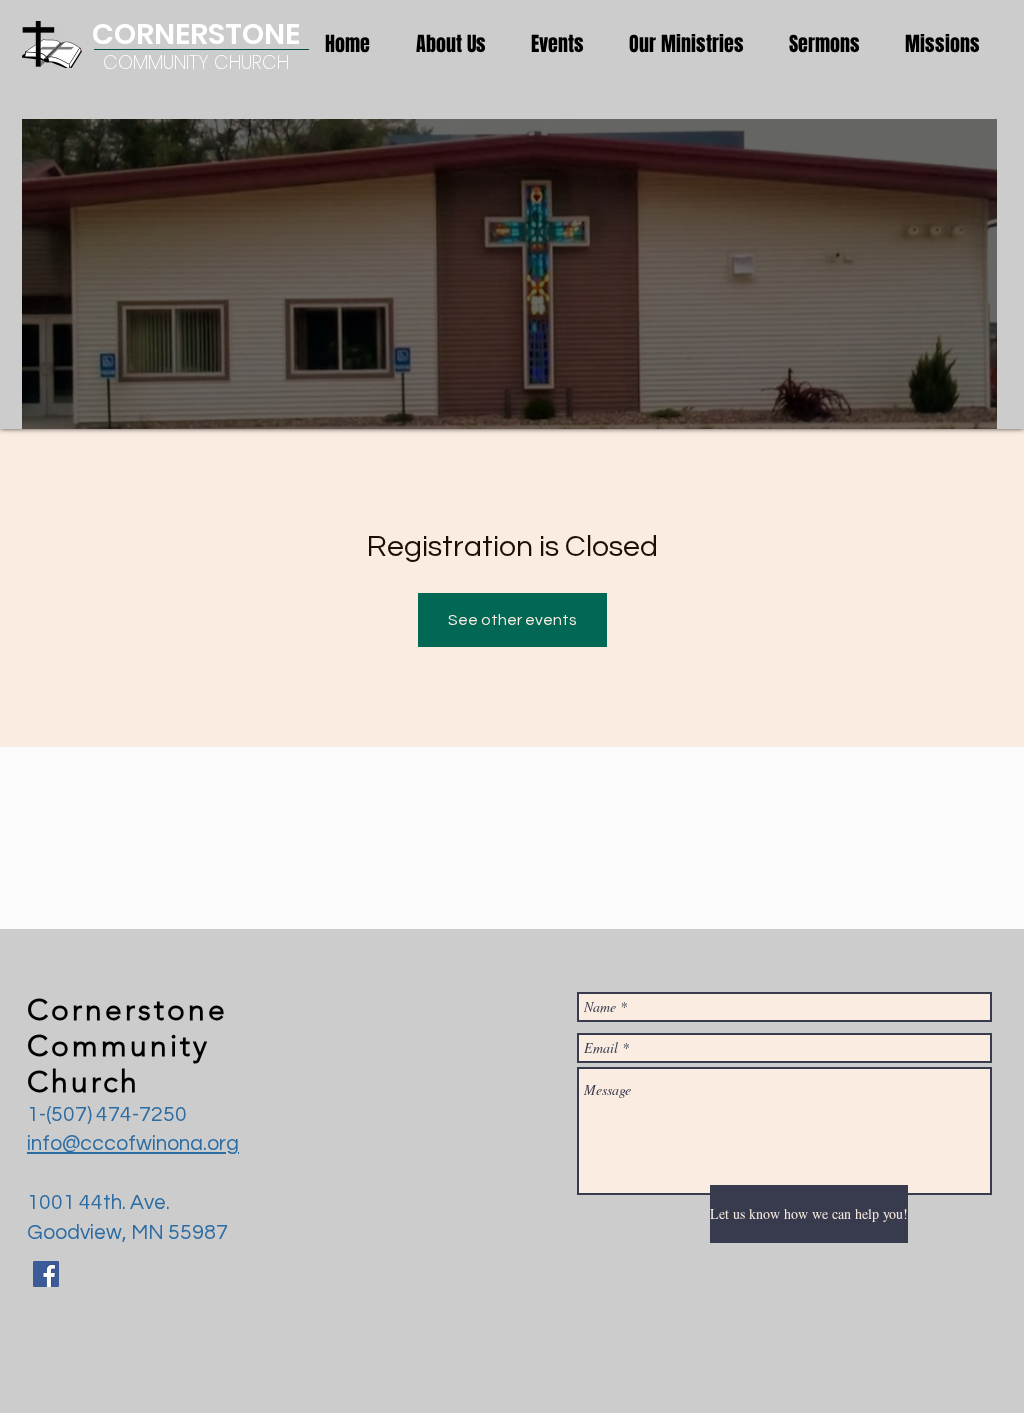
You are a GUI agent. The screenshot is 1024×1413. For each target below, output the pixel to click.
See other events (512, 620)
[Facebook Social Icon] (46, 1274)
